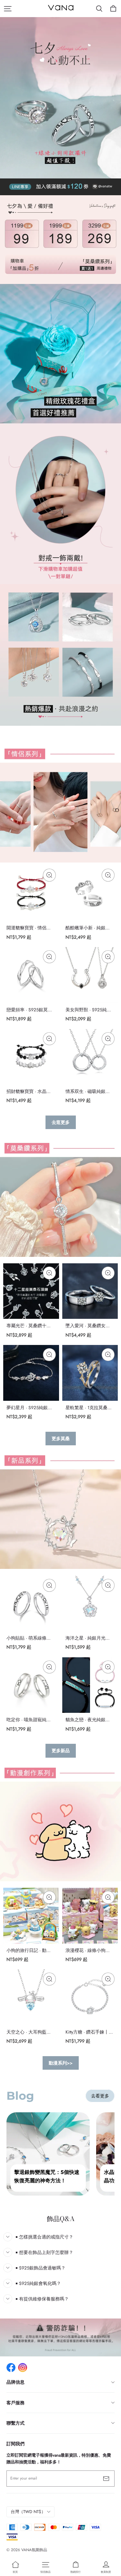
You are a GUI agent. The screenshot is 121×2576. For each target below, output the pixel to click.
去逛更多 (61, 1122)
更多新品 (61, 1751)
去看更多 (100, 2096)
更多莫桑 (61, 1439)
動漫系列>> (61, 2063)
